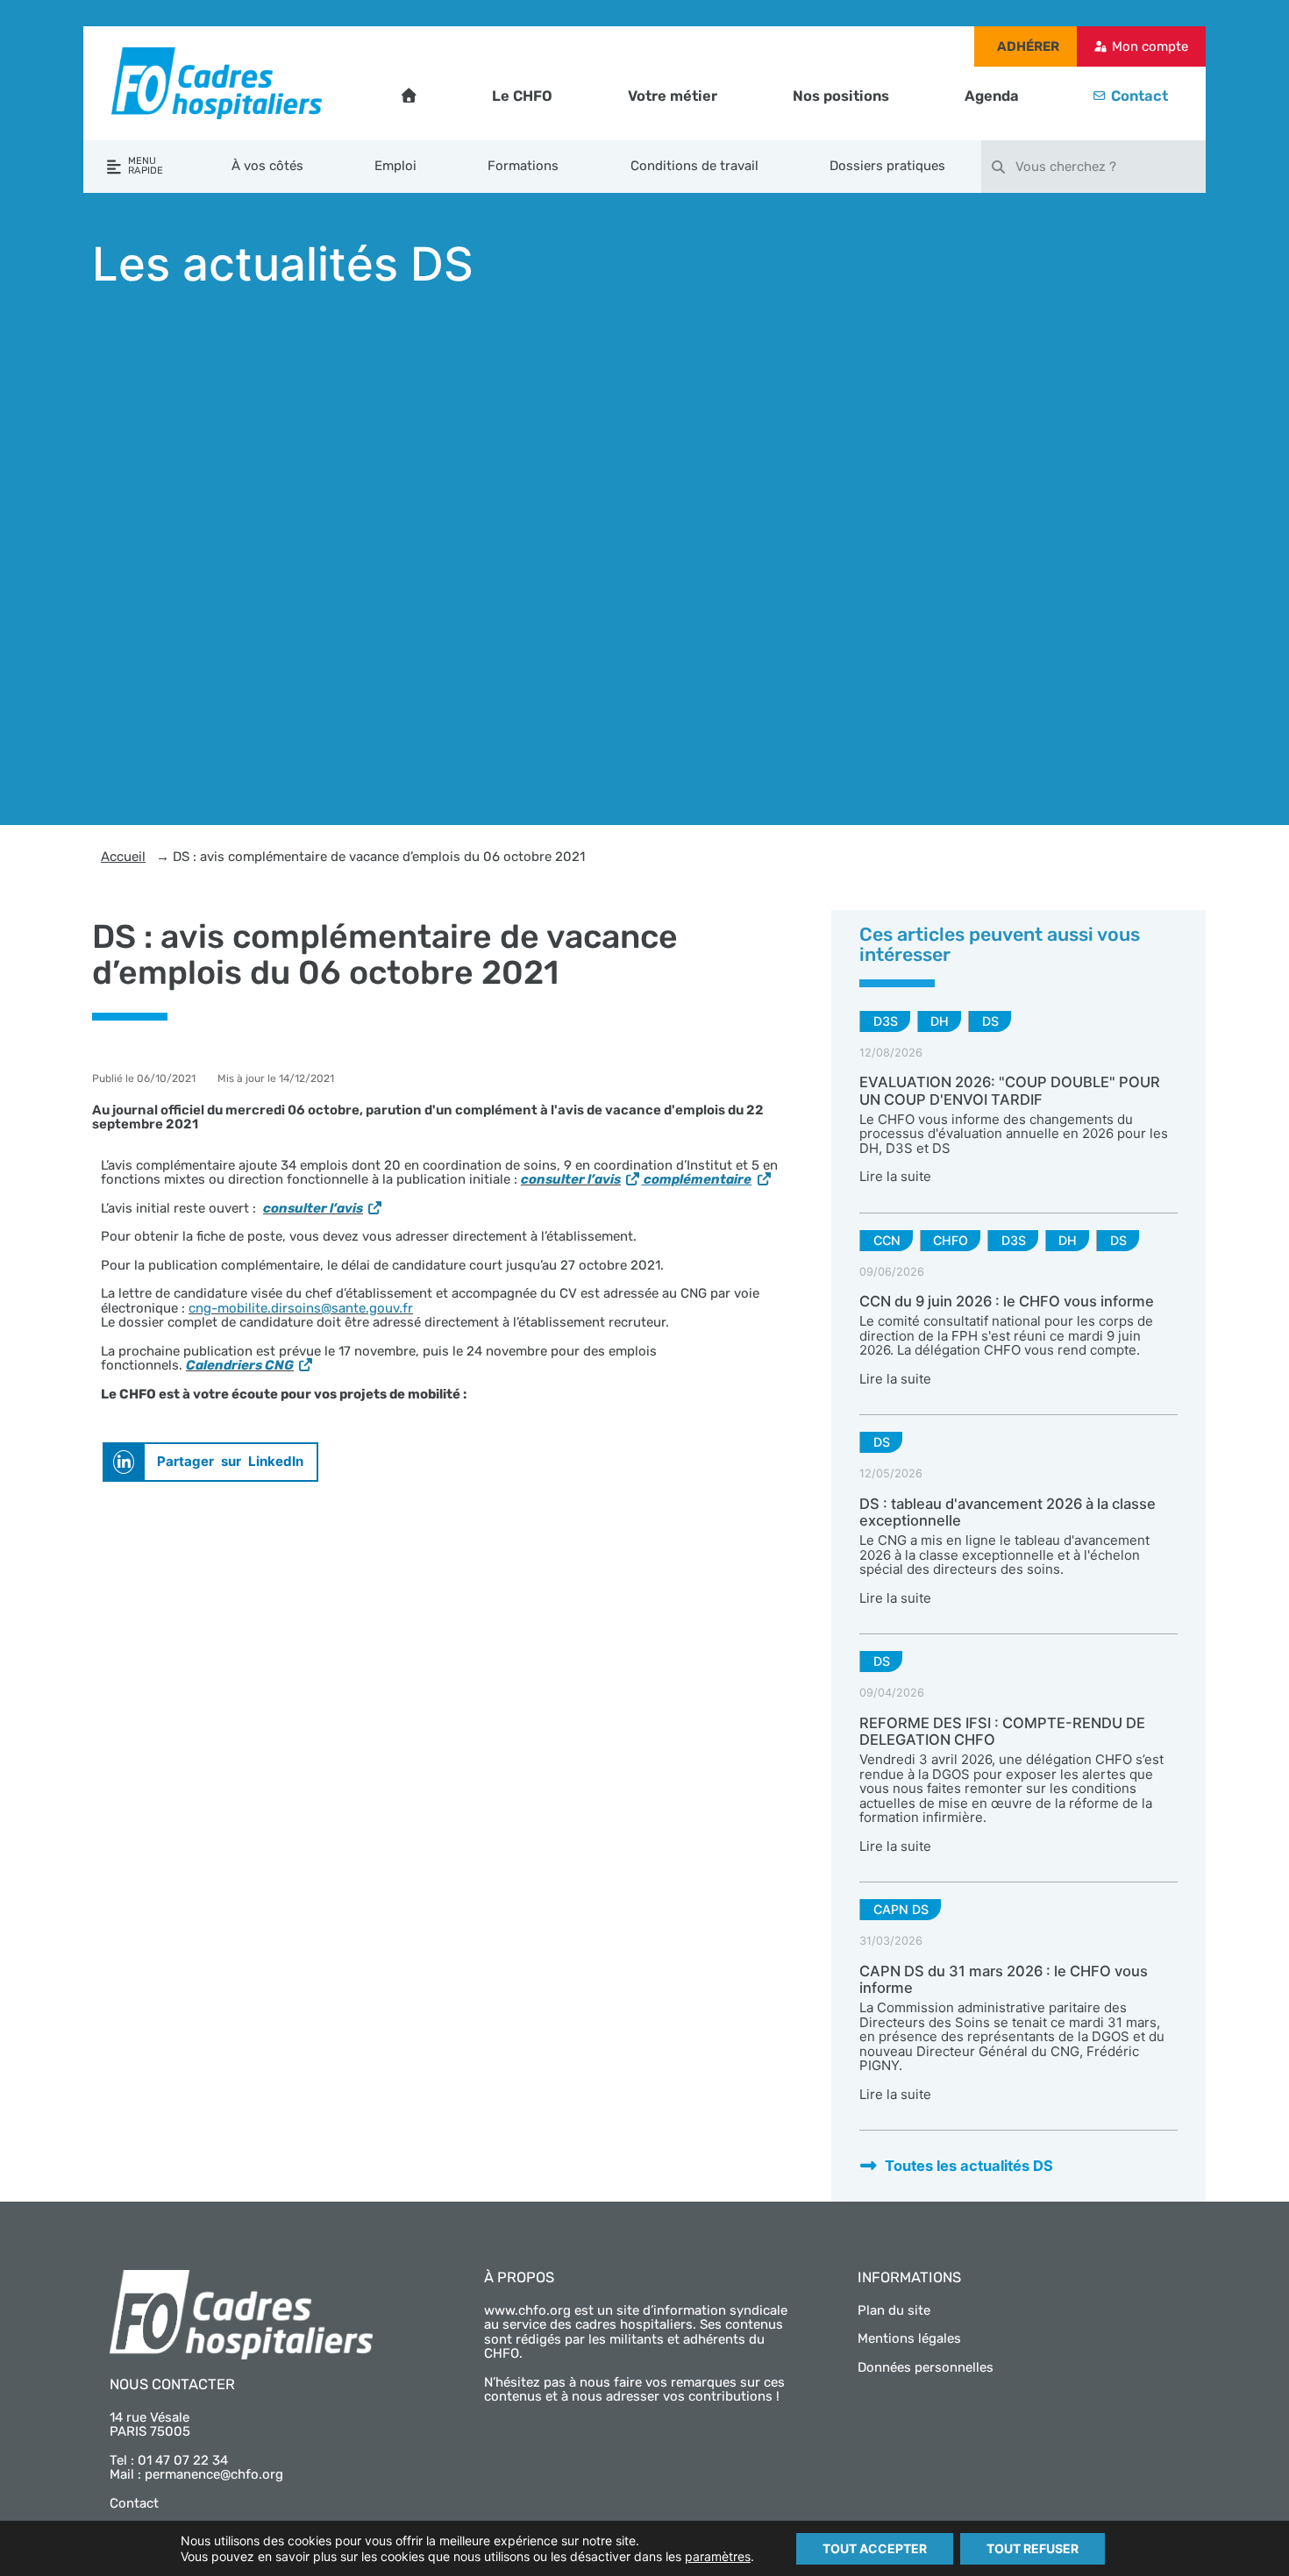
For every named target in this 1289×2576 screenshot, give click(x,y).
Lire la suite (895, 1176)
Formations (523, 166)
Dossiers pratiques (887, 166)
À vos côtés (267, 166)
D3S (886, 1021)
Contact (1139, 96)
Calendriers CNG (240, 1365)
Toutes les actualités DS (969, 2166)
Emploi (395, 166)
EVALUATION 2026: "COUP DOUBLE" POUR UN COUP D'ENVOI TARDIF (1010, 1091)
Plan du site (894, 2310)
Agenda (992, 96)
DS (990, 1021)
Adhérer (1028, 46)
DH (940, 1021)
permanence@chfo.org (214, 2474)
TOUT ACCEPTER (875, 2548)
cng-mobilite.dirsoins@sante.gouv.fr (301, 1308)
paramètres (718, 2556)
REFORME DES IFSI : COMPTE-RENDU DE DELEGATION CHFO (1002, 1732)
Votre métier (673, 96)
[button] (210, 1462)
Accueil (123, 857)
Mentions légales (909, 2338)
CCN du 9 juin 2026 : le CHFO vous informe (1007, 1301)
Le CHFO (522, 96)
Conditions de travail (694, 166)
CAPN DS (901, 1909)
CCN (887, 1240)
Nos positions (841, 96)
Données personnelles (926, 2367)
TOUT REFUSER (1033, 2548)
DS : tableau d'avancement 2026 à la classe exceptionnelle (1008, 1512)
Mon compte (1150, 46)
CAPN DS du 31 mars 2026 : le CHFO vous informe (1004, 1980)
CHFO (951, 1240)
